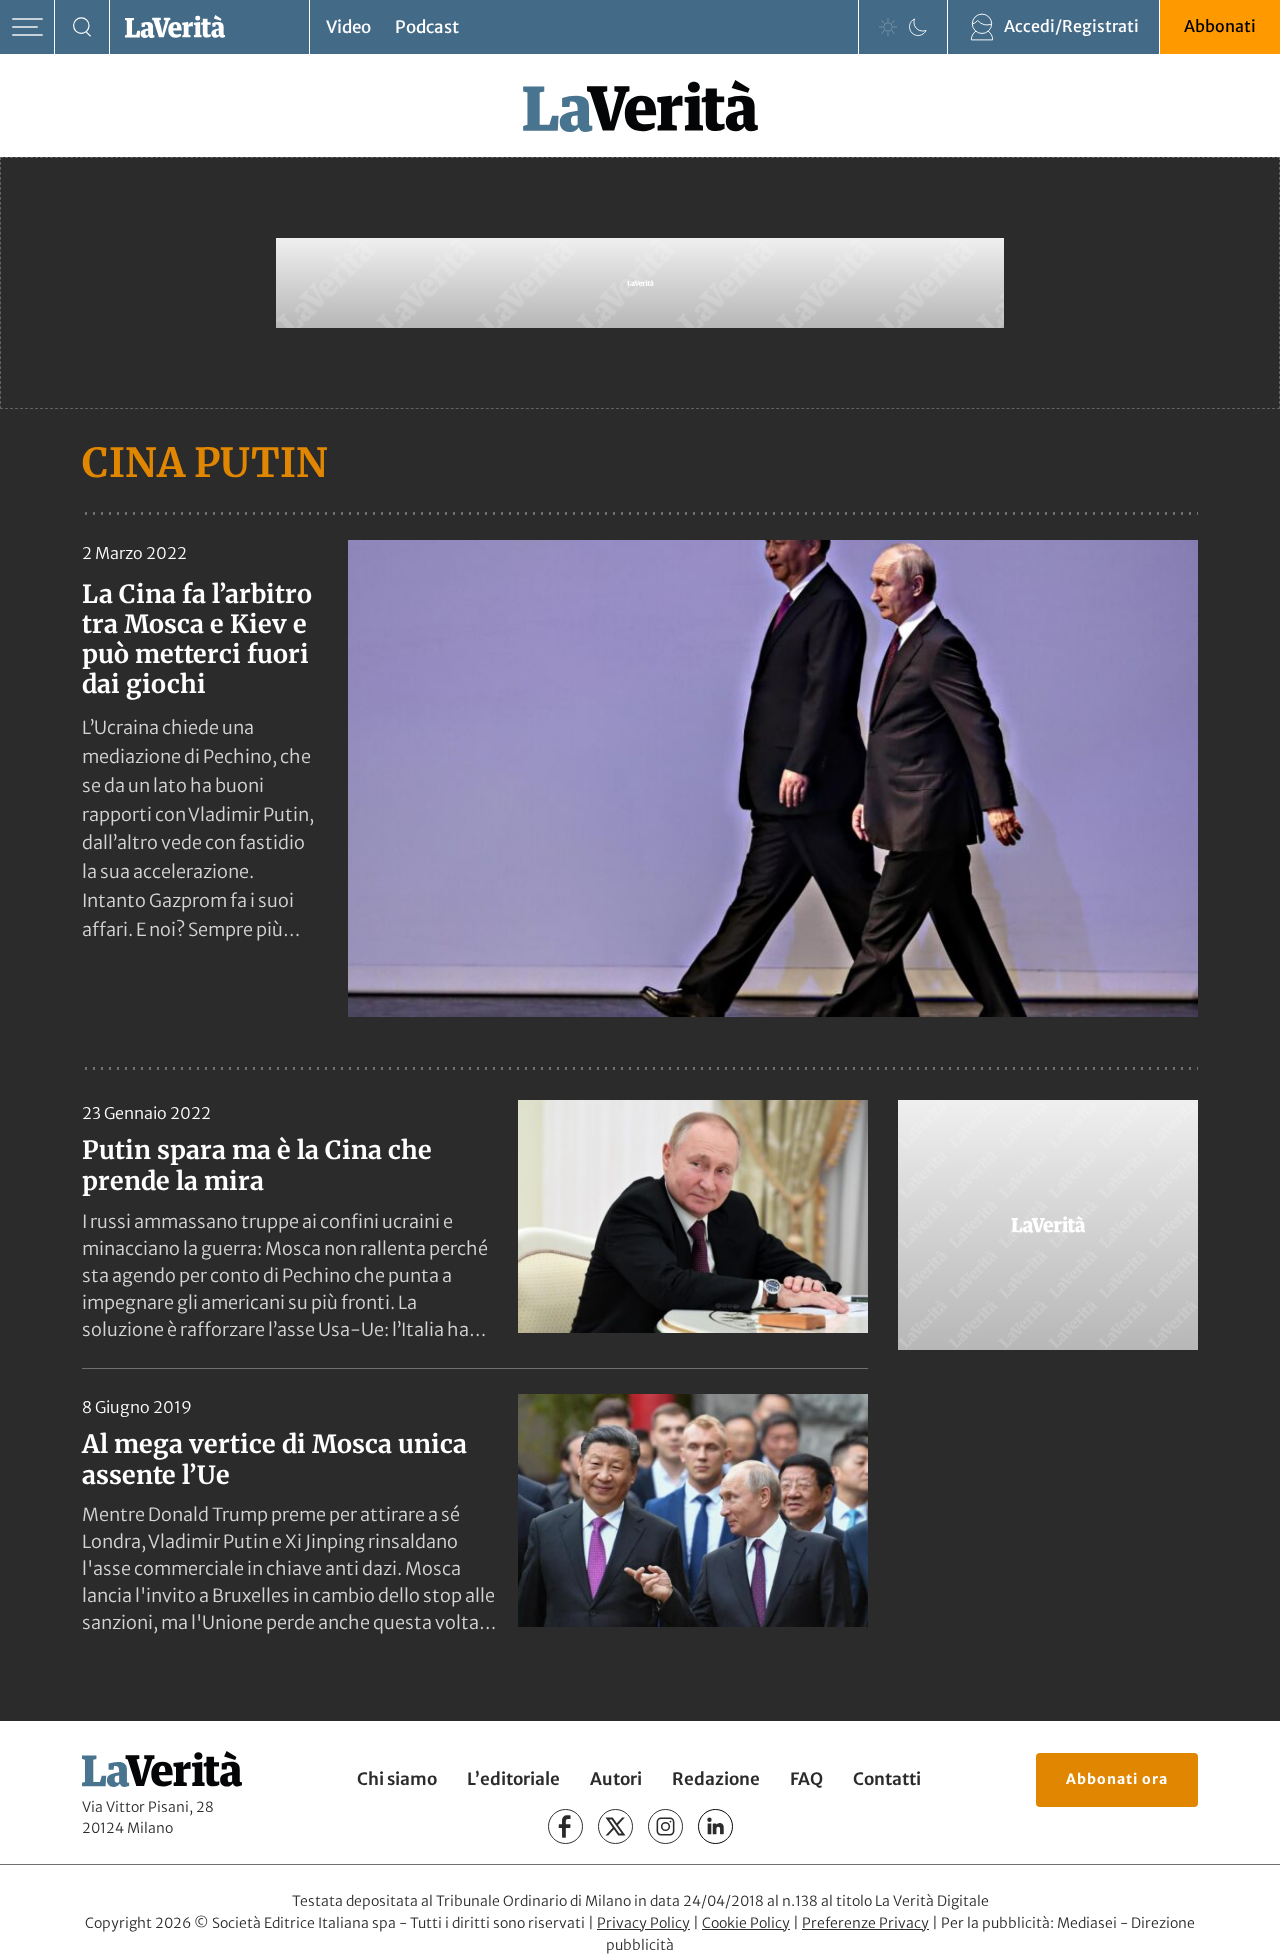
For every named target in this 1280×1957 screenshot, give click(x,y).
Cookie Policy (746, 1923)
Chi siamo (397, 1779)
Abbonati (1220, 26)
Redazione (716, 1779)
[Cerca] (82, 27)
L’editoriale (513, 1779)
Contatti (887, 1779)
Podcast (427, 27)
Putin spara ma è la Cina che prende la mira (257, 1165)
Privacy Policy (643, 1923)
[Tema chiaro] (888, 27)
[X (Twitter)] (615, 1826)
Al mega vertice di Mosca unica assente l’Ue (274, 1459)
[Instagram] (665, 1826)
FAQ (806, 1779)
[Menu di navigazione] (27, 27)
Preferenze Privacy (865, 1923)
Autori (616, 1779)
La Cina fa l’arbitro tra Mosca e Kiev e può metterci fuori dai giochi (197, 639)
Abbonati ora (1117, 1779)
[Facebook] (565, 1826)
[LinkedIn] (715, 1826)
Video (348, 27)
